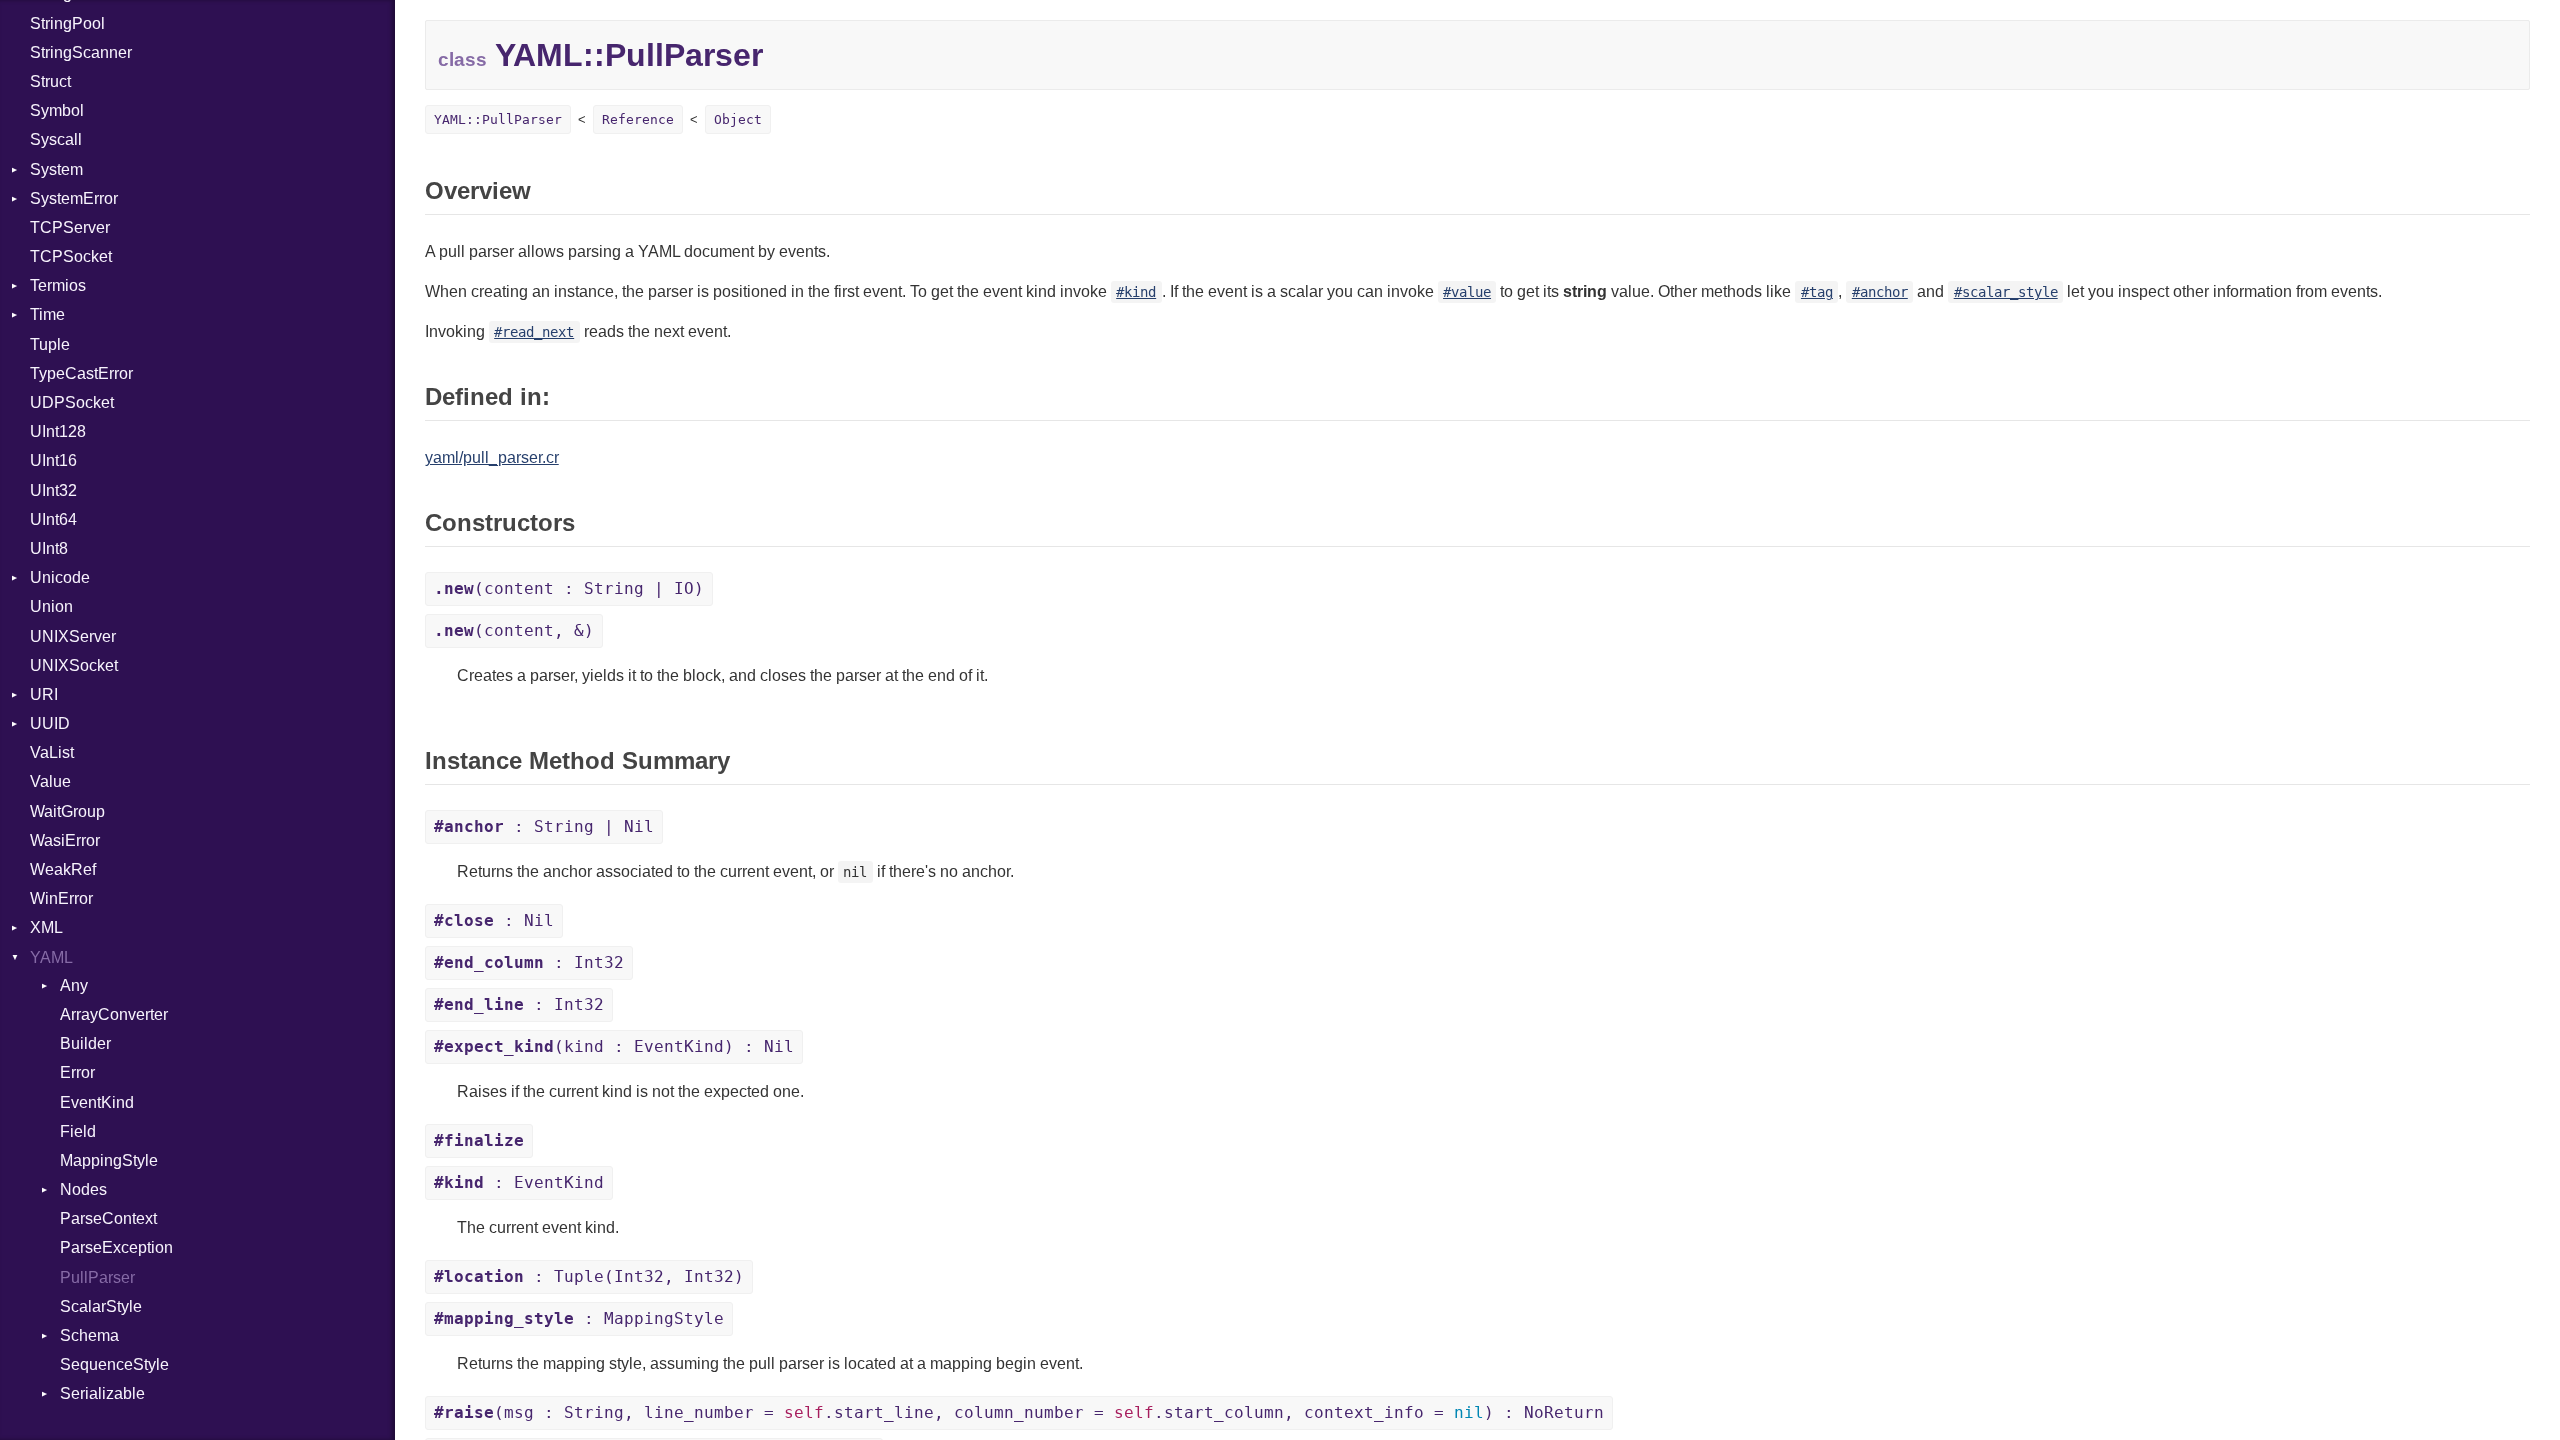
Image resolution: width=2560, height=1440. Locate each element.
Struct (50, 81)
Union (51, 606)
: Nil (494, 920)
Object (738, 119)
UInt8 (49, 548)
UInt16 (53, 460)
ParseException (116, 1247)
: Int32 (529, 962)
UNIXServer (73, 636)
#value (1467, 292)
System (56, 169)
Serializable (102, 1393)
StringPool (67, 23)
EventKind (97, 1102)
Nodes (83, 1189)
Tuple (50, 344)
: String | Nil (544, 826)
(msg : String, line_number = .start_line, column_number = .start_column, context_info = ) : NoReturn (1019, 1412)
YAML (51, 957)
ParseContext (108, 1218)
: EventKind (519, 1182)
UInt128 (58, 431)
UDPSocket (72, 402)
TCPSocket (71, 256)
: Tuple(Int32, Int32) (589, 1276)
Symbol (57, 110)
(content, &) (514, 630)
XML (46, 927)
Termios (58, 285)
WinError (61, 898)
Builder (85, 1043)
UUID (50, 723)
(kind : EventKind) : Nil (614, 1046)
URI (44, 694)
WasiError (65, 840)
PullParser (97, 1277)
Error (77, 1072)
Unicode (60, 577)
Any (74, 985)
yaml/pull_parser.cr (492, 457)
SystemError (74, 198)
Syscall (56, 139)
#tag (1817, 292)
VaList (52, 752)
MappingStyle (109, 1160)
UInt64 (53, 519)
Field (78, 1131)
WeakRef (63, 869)
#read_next (534, 332)
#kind (1136, 292)
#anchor (1880, 292)
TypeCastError (81, 373)
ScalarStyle (101, 1306)
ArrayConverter (114, 1014)
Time (47, 314)
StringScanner (81, 52)
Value (50, 781)
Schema (89, 1335)
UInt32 (53, 490)
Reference (638, 119)
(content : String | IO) (569, 588)
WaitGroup (67, 811)
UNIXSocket (74, 665)
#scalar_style (2006, 292)
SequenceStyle (114, 1364)
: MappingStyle (579, 1318)
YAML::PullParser (498, 119)
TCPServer (70, 227)
